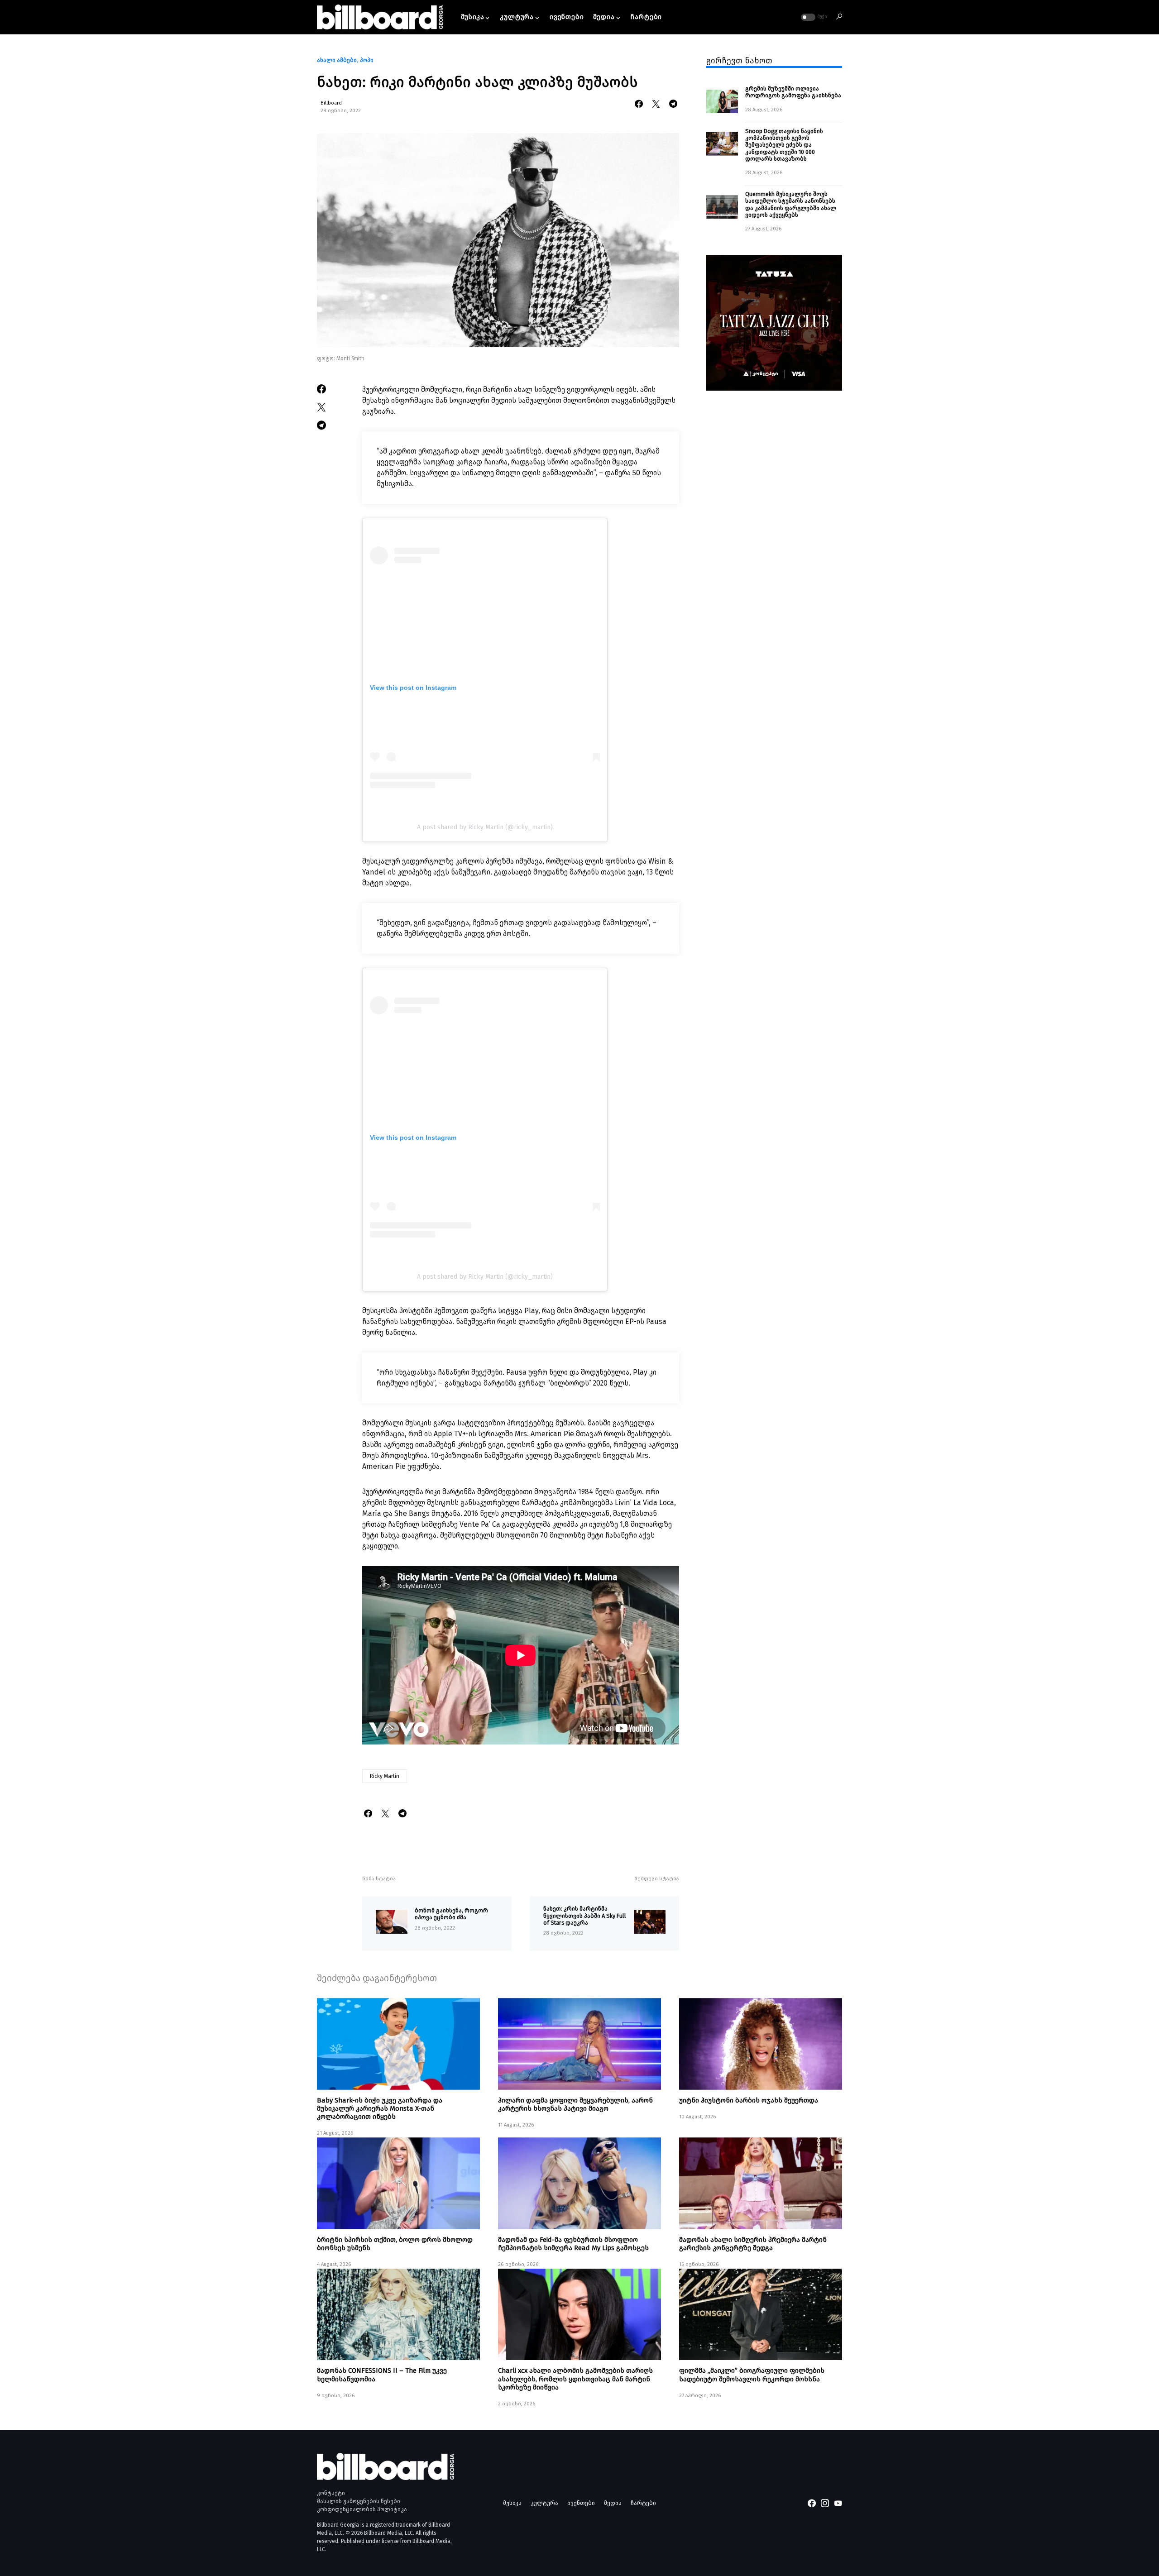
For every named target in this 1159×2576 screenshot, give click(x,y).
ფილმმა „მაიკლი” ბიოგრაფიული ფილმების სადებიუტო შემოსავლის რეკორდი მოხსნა (752, 2375)
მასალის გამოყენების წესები (359, 2501)
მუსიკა (512, 2503)
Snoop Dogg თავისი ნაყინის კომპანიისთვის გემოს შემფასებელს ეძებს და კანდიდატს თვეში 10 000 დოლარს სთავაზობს (784, 144)
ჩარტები (643, 2503)
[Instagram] (825, 2503)
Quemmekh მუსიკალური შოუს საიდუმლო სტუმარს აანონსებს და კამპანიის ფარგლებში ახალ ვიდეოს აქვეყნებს (791, 204)
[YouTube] (838, 2503)
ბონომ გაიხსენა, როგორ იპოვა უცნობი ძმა (451, 1914)
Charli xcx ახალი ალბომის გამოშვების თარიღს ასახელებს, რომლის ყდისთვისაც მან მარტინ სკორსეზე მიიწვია (575, 2379)
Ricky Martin (385, 1776)
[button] (813, 17)
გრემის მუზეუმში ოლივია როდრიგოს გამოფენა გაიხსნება (793, 92)
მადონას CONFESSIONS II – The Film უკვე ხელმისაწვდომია (382, 2375)
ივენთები (581, 2503)
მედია (613, 2503)
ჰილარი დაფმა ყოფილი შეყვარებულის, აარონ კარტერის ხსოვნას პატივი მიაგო (575, 2104)
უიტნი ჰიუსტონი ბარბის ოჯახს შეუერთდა (749, 2100)
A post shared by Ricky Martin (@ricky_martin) (485, 827)
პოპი (367, 60)
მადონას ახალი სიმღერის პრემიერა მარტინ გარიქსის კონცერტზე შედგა (753, 2244)
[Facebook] (812, 2503)
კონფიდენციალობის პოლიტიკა (362, 2509)
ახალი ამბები (337, 60)
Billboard (331, 103)
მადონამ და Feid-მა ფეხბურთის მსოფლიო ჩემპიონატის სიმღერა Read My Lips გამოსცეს (573, 2244)
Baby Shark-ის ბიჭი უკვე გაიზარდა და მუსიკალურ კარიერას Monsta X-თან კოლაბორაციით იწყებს (380, 2108)
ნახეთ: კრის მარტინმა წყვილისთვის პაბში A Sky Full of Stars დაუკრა (585, 1916)
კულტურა (544, 2503)
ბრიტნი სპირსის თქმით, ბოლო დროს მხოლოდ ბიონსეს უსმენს (395, 2244)
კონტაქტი (331, 2493)
